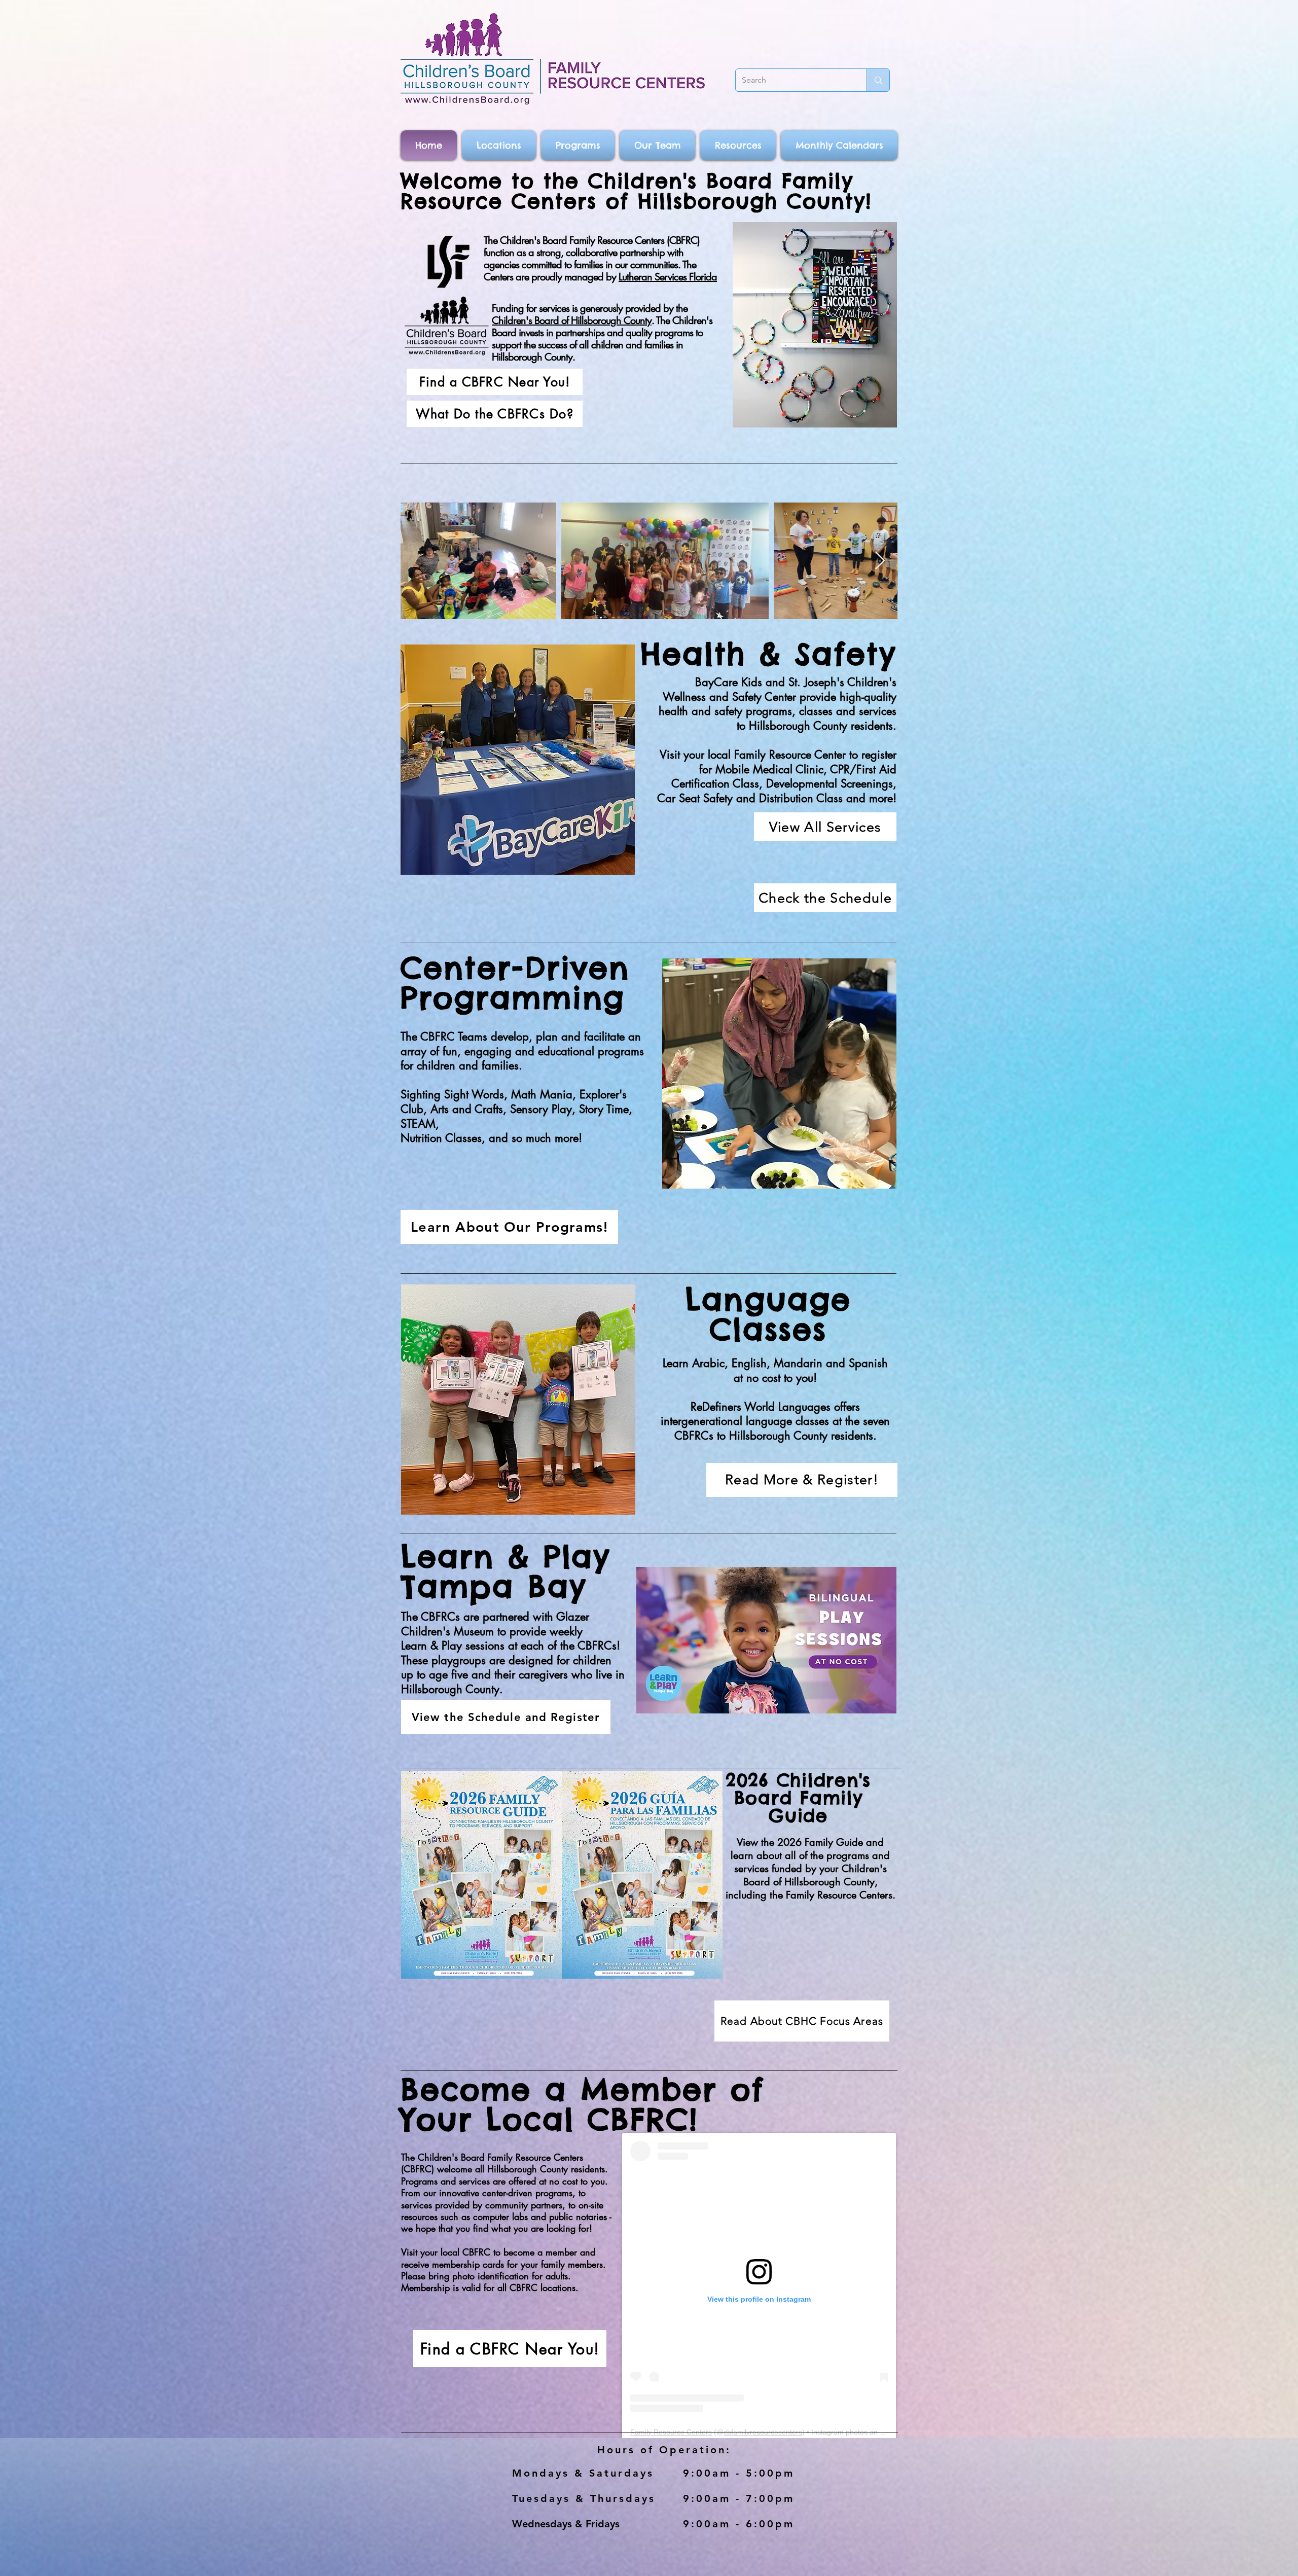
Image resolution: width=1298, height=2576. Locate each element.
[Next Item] (880, 561)
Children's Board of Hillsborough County (572, 320)
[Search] (878, 80)
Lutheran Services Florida (668, 277)
